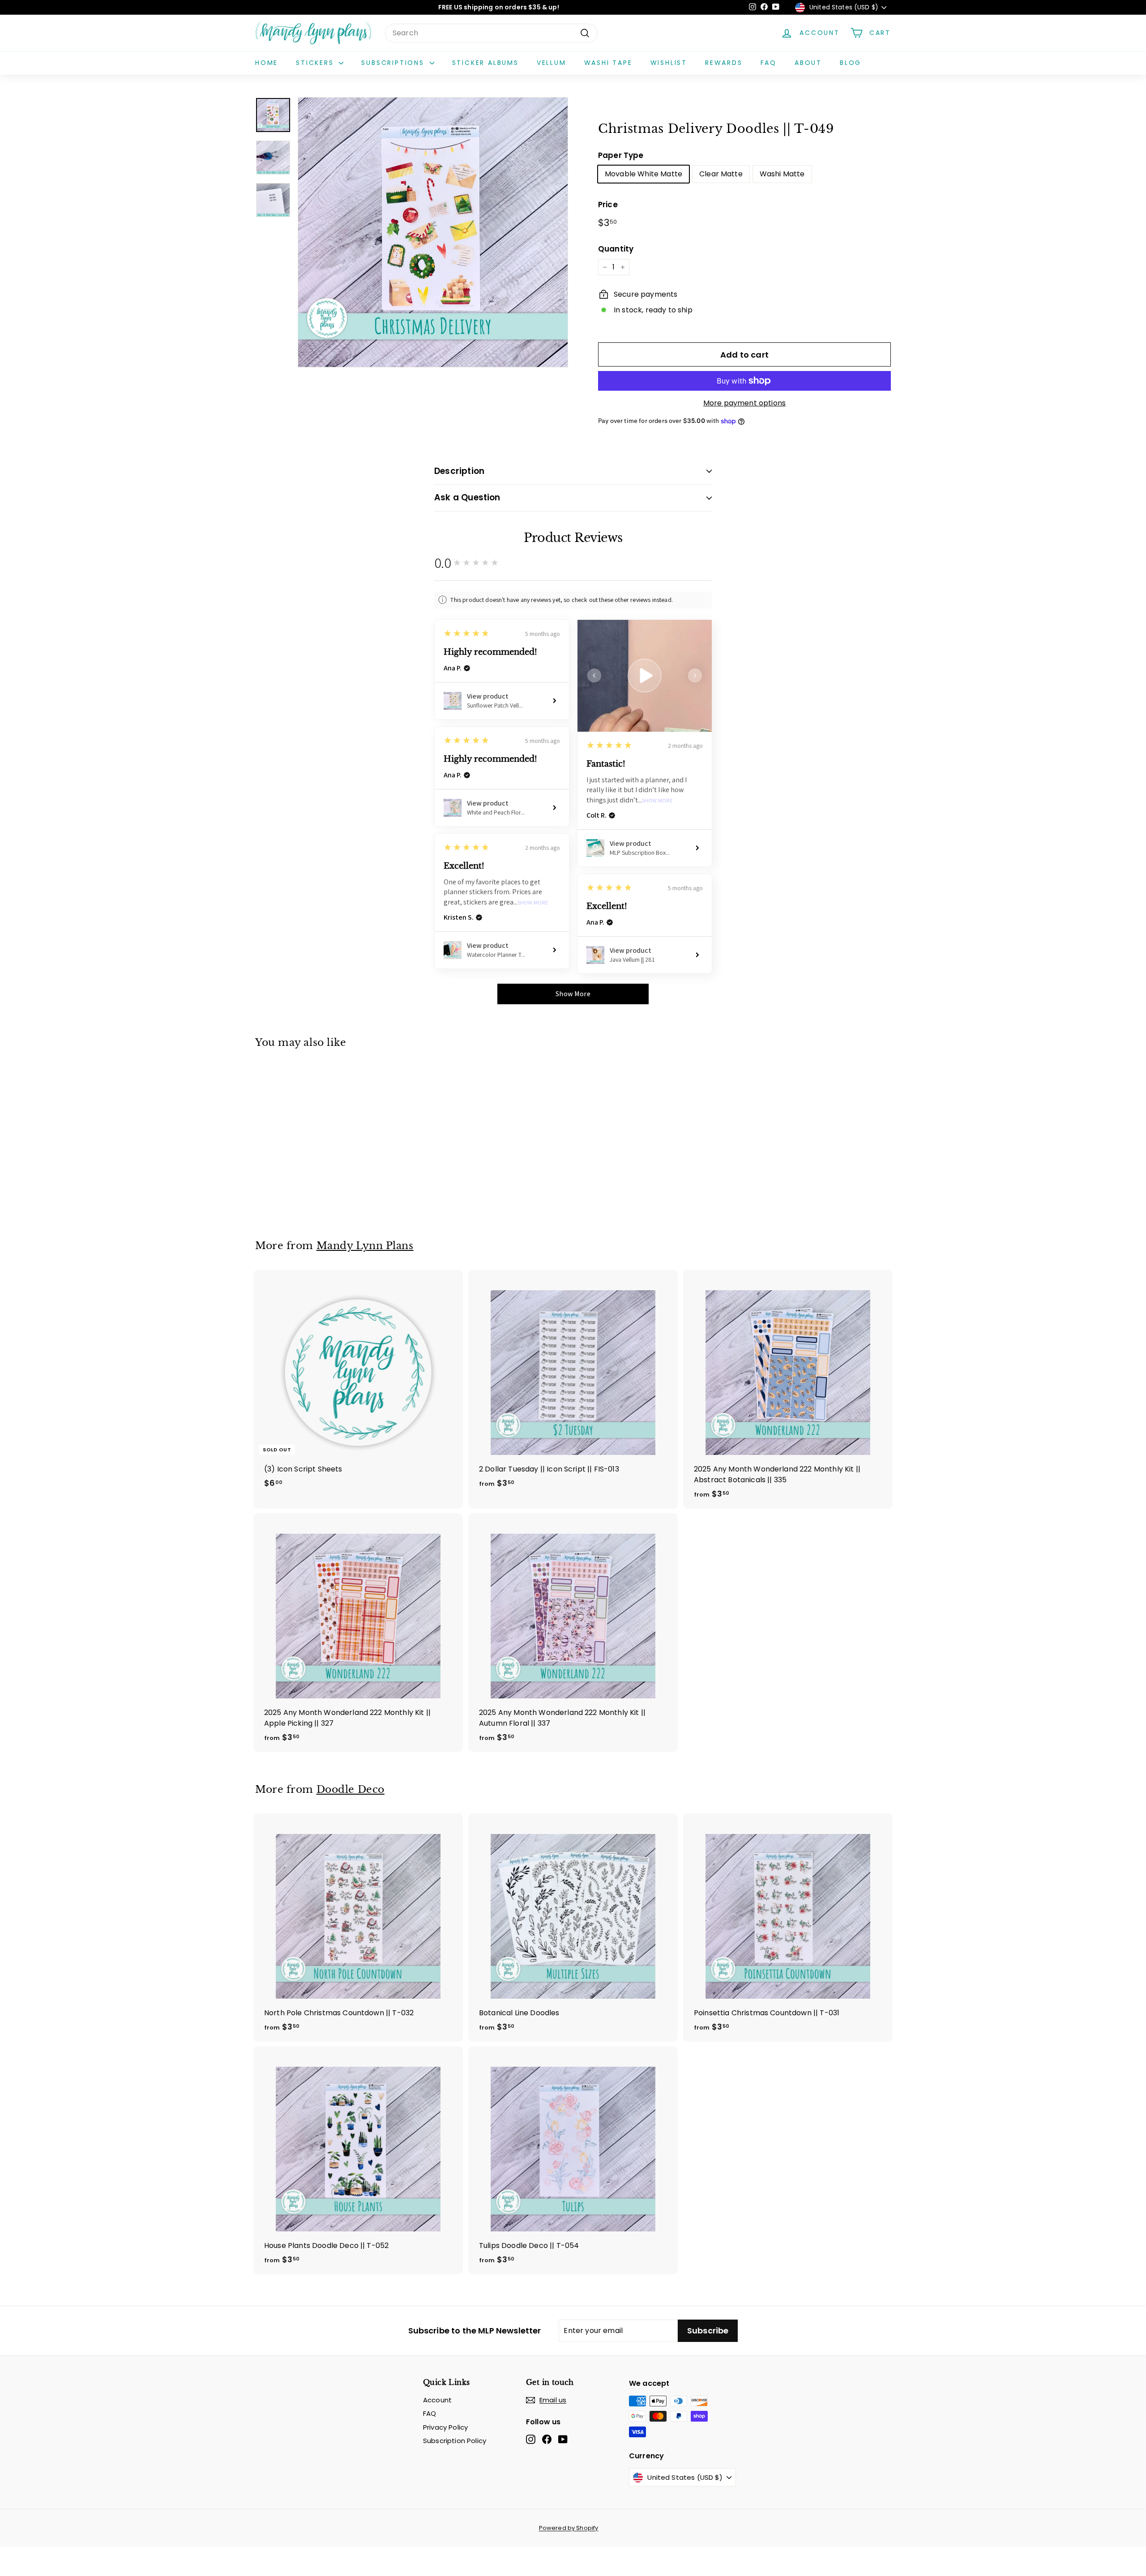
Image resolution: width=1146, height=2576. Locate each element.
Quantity (616, 249)
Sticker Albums (485, 63)
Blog (851, 63)
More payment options (744, 403)
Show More (657, 801)
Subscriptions (394, 63)
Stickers (316, 63)
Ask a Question (467, 497)
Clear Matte (721, 174)
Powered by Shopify (569, 2528)
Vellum (552, 63)
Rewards (724, 63)
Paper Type (621, 155)
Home (267, 63)
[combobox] (491, 33)
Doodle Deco (351, 1789)
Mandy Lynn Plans (365, 1245)
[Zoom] (433, 232)
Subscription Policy (455, 2441)
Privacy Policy (445, 2427)
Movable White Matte (644, 174)
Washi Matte (782, 174)
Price (608, 205)
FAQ (769, 63)
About (808, 63)
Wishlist (669, 63)
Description (459, 471)
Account (437, 2400)
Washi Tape (608, 63)
